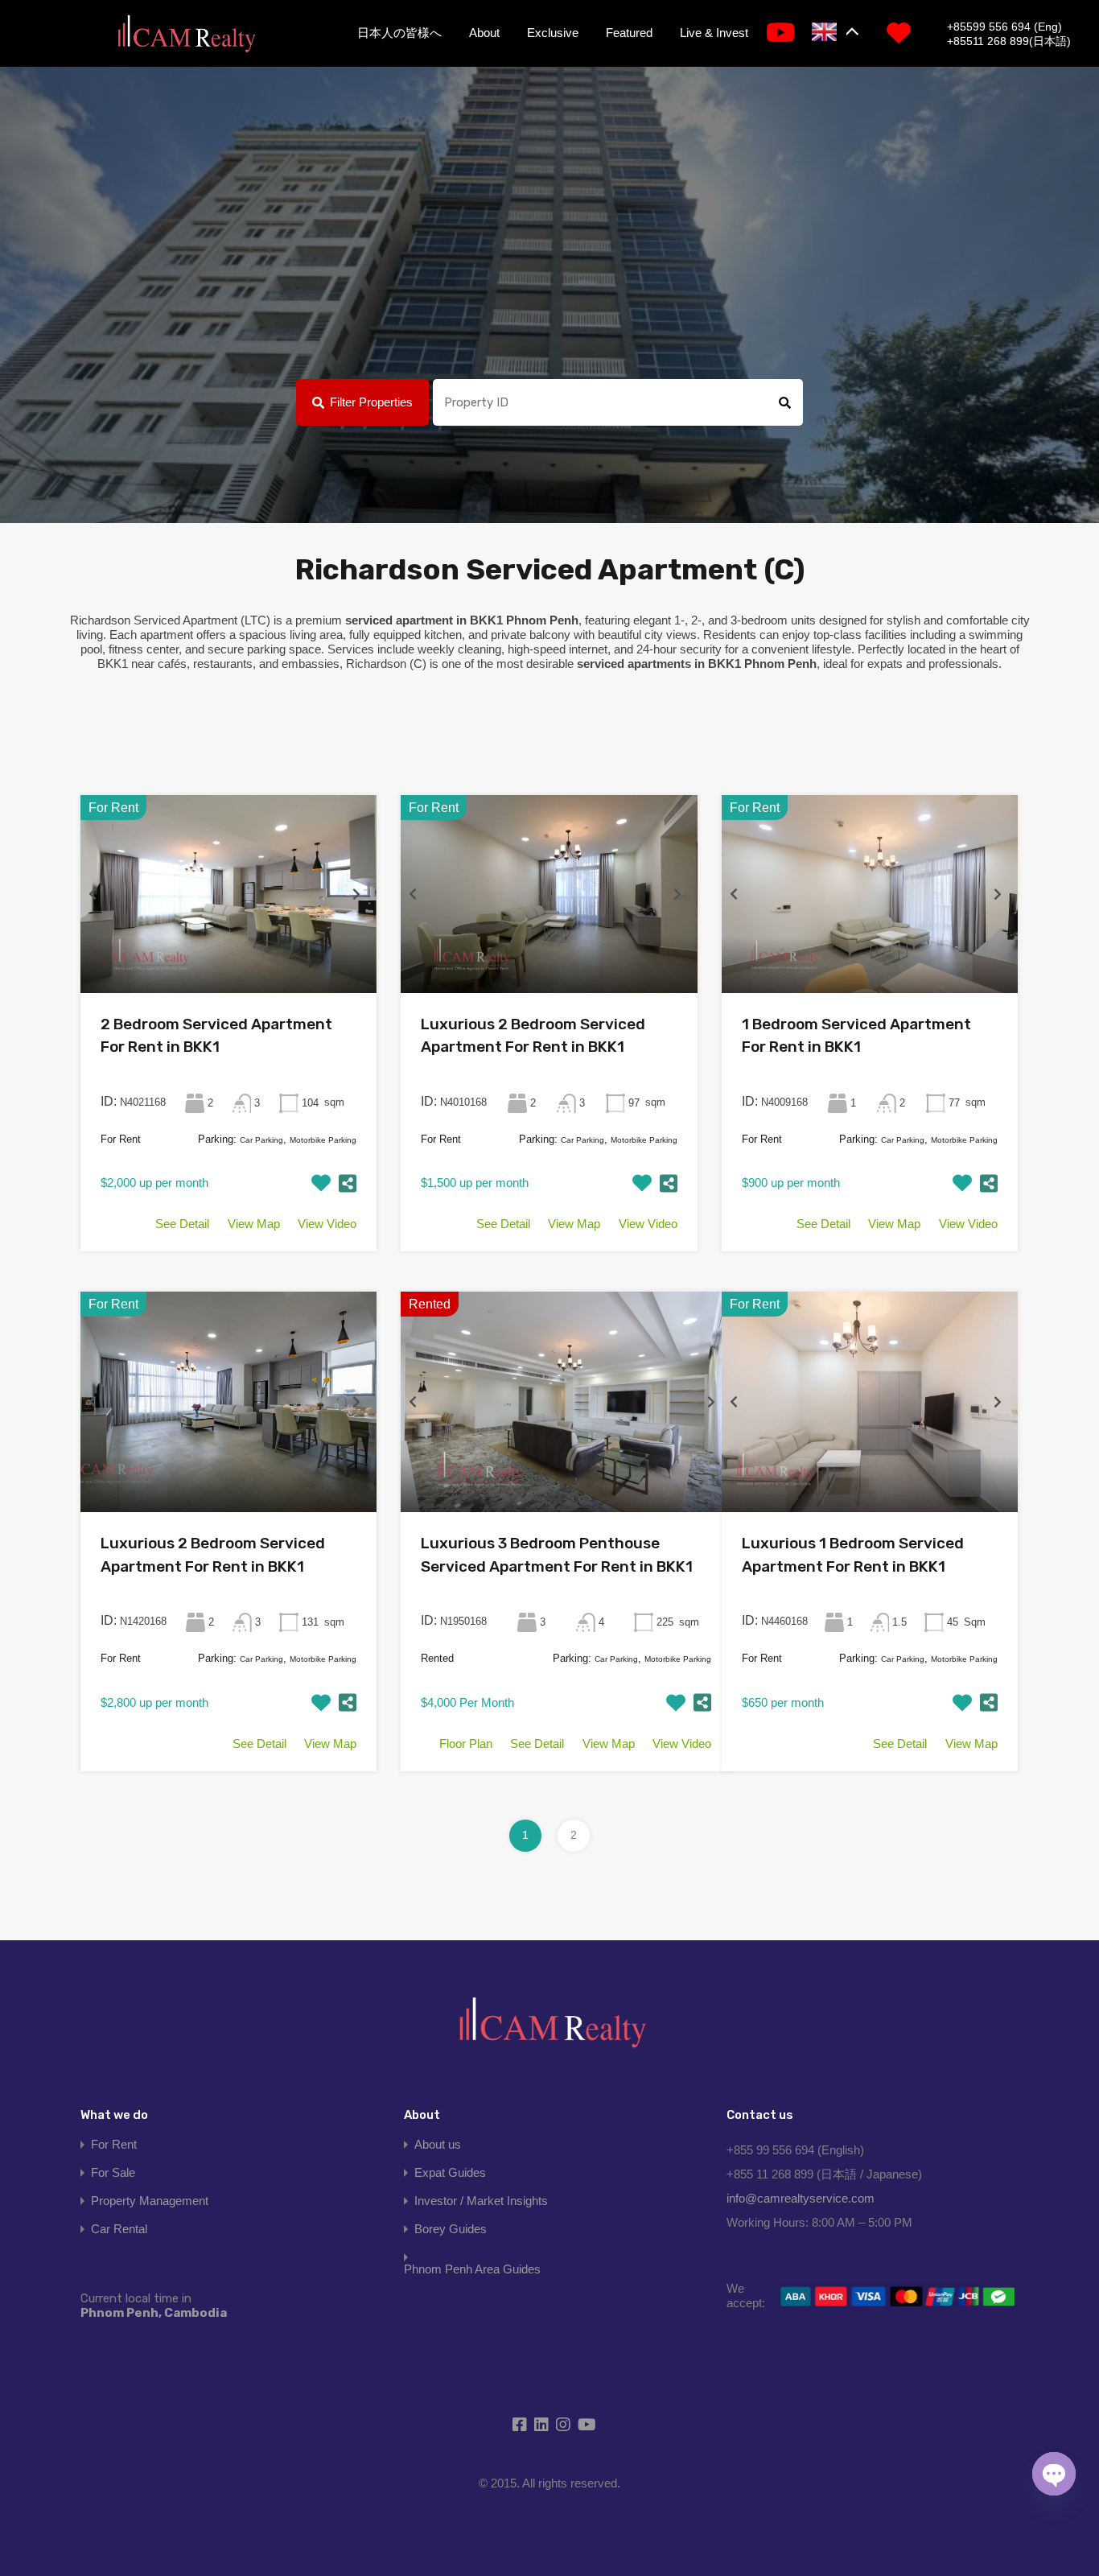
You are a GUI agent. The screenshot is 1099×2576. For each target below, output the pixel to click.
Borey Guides (451, 2229)
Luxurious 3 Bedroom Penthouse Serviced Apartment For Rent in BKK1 (557, 1555)
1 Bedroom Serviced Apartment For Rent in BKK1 (856, 1036)
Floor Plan (466, 1743)
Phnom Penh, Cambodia (154, 2306)
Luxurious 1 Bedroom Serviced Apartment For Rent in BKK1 (853, 1555)
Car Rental (119, 2229)
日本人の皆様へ (399, 33)
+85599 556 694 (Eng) (1004, 27)
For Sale (113, 2172)
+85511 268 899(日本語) (1009, 41)
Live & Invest (714, 33)
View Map (254, 1224)
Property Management (150, 2201)
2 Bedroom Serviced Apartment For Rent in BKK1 (216, 1036)
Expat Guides (450, 2172)
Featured (629, 33)
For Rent (114, 2144)
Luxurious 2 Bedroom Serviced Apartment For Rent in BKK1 (533, 1036)
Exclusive (553, 33)
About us (438, 2144)
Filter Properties (371, 402)
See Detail (182, 1224)
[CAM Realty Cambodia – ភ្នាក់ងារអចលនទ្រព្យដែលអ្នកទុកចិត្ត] (186, 35)
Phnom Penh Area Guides (472, 2269)
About (484, 33)
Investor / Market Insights (481, 2201)
